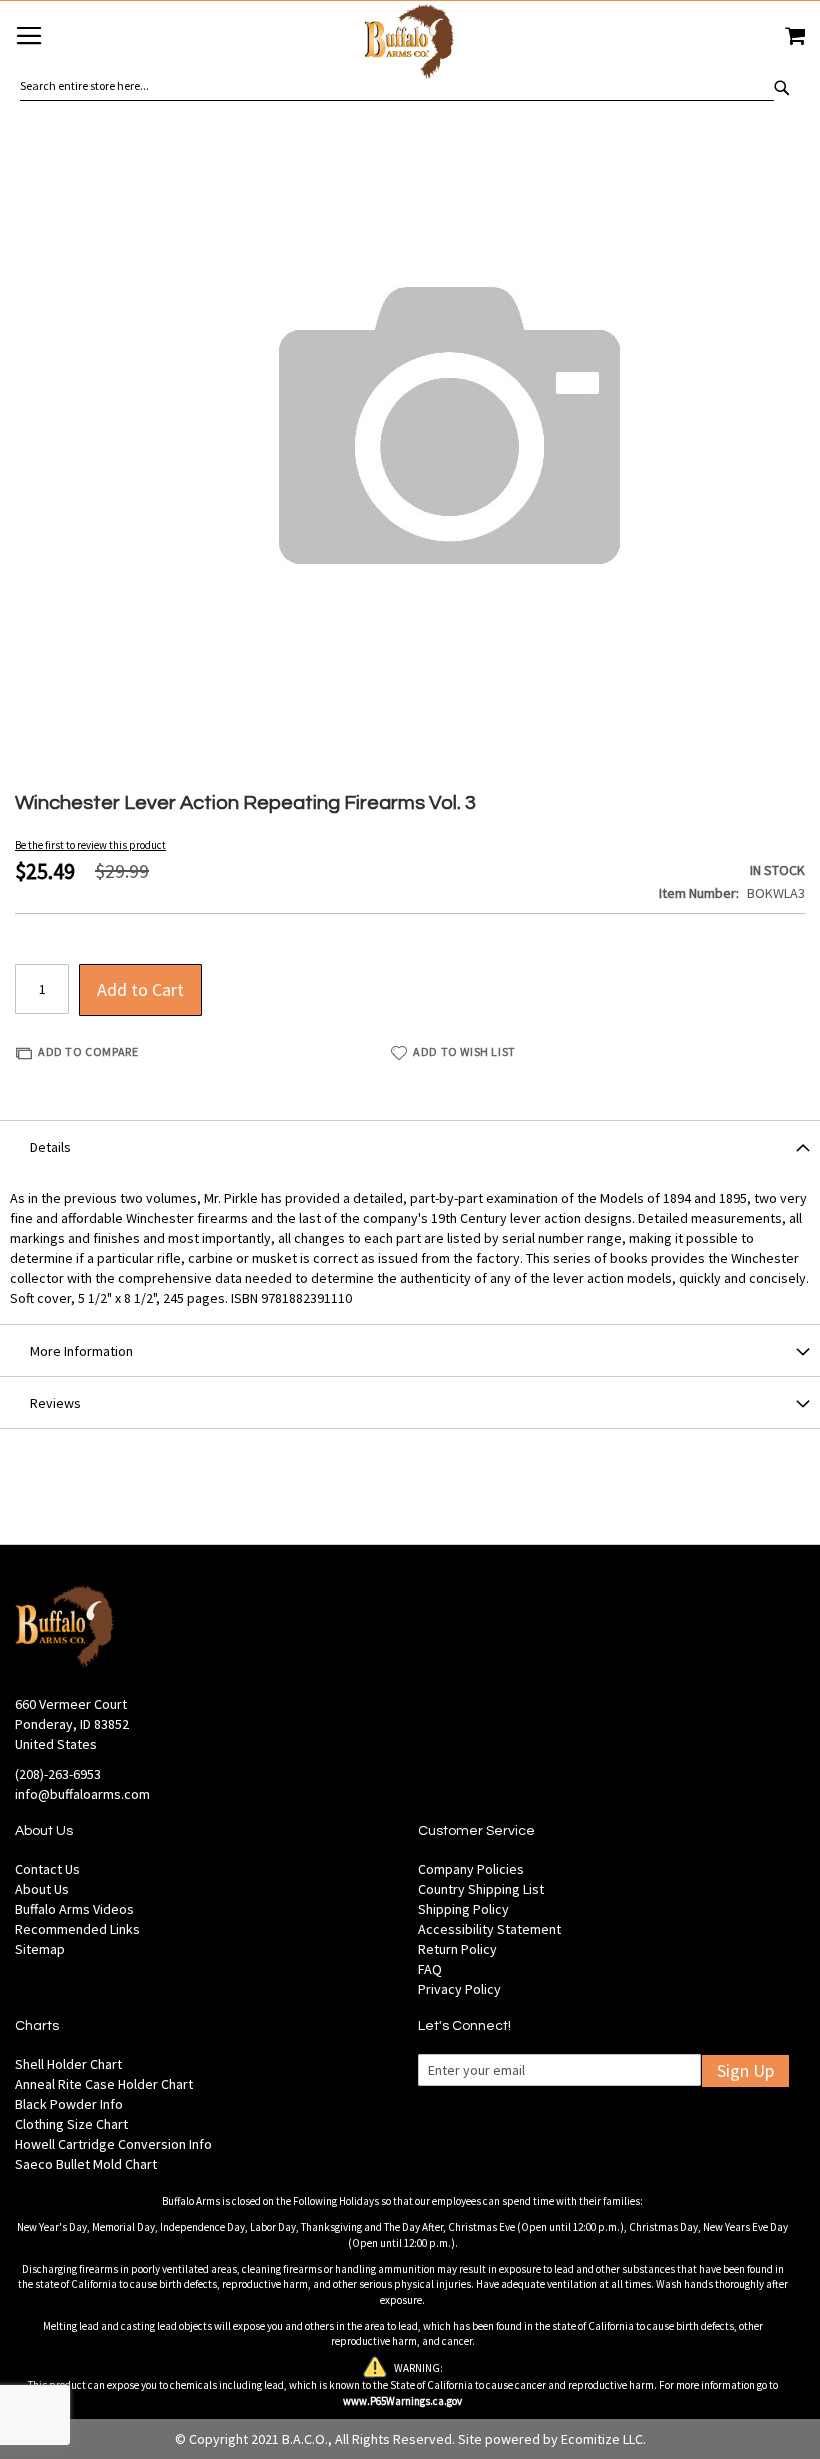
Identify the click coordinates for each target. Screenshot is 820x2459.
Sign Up (745, 2070)
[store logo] (410, 44)
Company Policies (471, 1869)
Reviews (55, 1403)
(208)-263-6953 (58, 1774)
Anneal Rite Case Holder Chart (104, 2084)
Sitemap (40, 1949)
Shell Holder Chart (68, 2064)
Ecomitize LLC (602, 2439)
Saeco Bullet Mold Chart (86, 2164)
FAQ (430, 1969)
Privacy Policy (459, 1989)
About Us (42, 1889)
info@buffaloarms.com (82, 1794)
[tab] (410, 1146)
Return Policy (457, 1949)
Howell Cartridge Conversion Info (113, 2144)
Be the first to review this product (90, 845)
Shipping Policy (463, 1909)
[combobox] (397, 86)
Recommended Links (77, 1929)
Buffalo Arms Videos (74, 1909)
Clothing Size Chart (71, 2124)
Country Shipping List (481, 1889)
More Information (81, 1351)
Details (50, 1147)
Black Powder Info (69, 2104)
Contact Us (47, 1869)
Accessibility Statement (489, 1929)
